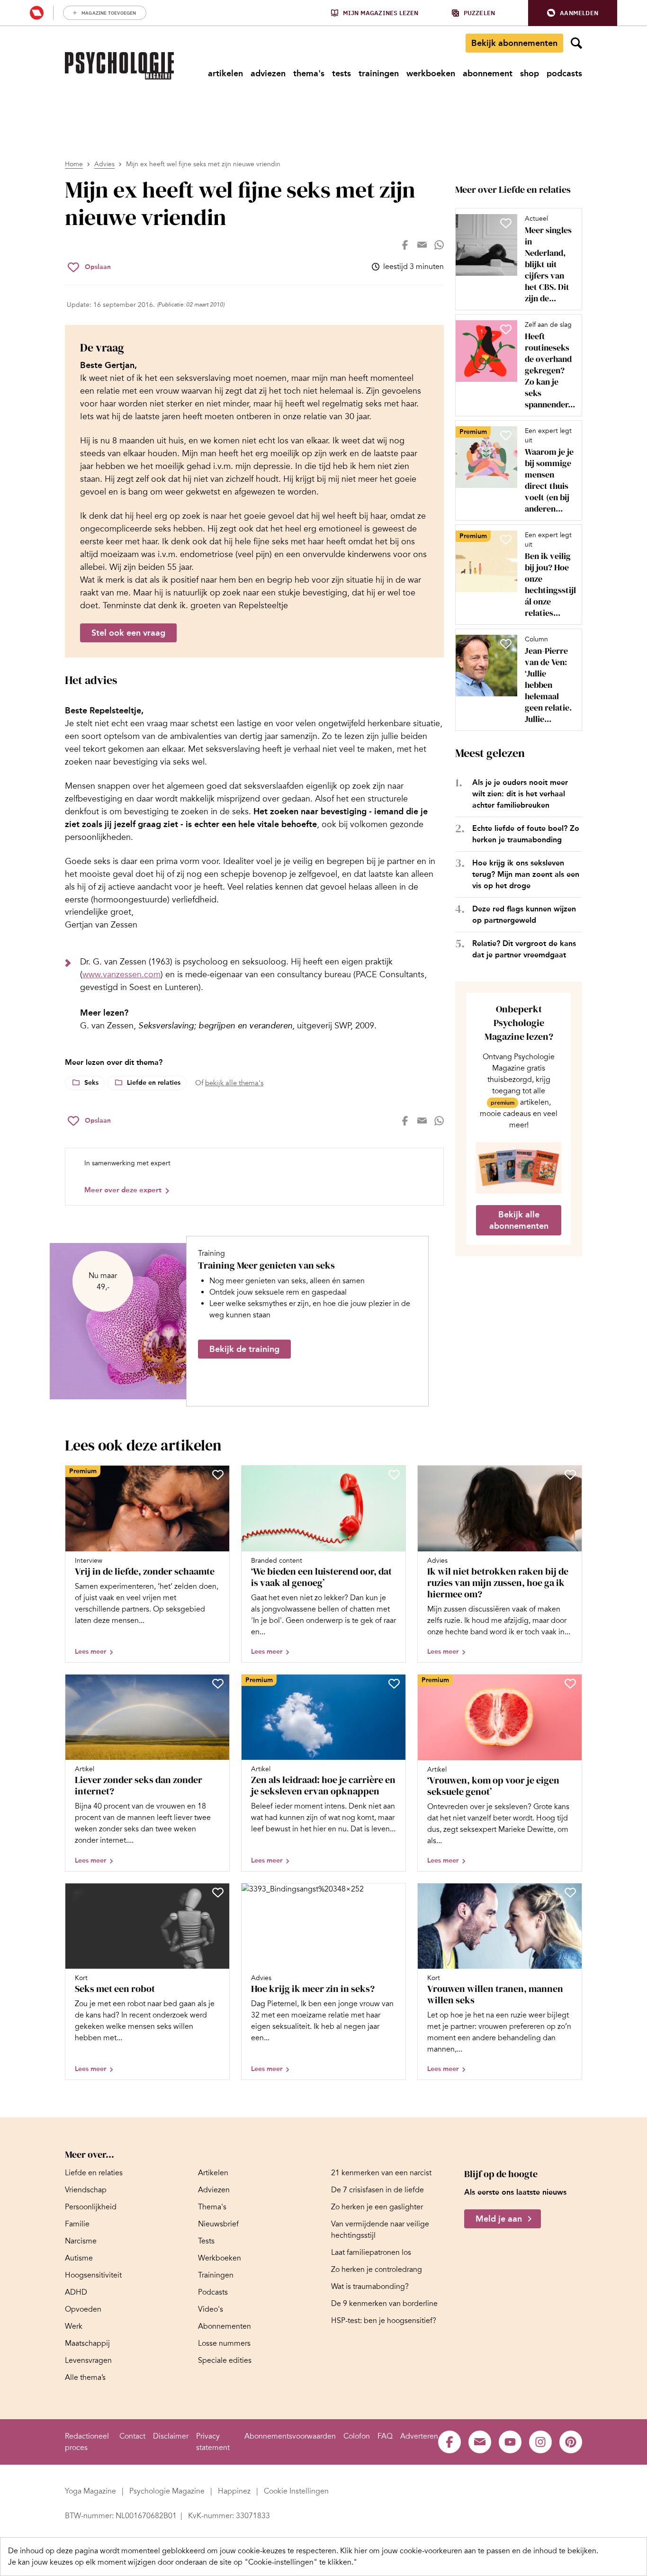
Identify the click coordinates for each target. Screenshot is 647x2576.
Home (74, 164)
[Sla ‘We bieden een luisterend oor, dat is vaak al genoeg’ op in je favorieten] (394, 1475)
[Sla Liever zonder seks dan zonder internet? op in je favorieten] (218, 1684)
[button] (573, 13)
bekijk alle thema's (234, 1083)
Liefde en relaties (154, 1083)
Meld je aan (499, 2219)
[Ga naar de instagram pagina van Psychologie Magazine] (540, 2442)
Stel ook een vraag (128, 633)
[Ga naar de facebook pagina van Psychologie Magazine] (449, 2442)
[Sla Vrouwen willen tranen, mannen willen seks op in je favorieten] (570, 1892)
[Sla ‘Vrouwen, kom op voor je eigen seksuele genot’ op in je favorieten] (570, 1684)
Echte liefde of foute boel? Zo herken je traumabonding (526, 834)
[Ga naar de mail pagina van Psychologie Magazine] (480, 2442)
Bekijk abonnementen (514, 43)
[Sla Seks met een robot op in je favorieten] (218, 1892)
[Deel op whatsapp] (439, 245)
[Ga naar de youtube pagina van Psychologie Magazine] (510, 2442)
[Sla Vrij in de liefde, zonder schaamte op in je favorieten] (218, 1475)
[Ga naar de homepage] (119, 66)
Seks (91, 1083)
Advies (104, 164)
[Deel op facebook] (405, 245)
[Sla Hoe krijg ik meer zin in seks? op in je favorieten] (394, 1892)
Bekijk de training (244, 1349)
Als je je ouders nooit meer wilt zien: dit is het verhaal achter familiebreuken (520, 794)
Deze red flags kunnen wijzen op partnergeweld (524, 914)
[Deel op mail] (422, 245)
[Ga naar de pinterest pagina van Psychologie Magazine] (571, 2442)
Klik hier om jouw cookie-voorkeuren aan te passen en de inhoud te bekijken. (469, 2551)
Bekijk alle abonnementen (519, 1220)
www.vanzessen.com (121, 974)
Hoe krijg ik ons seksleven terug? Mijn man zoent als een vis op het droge (526, 874)
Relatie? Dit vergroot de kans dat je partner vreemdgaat (524, 949)
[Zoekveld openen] (576, 43)
